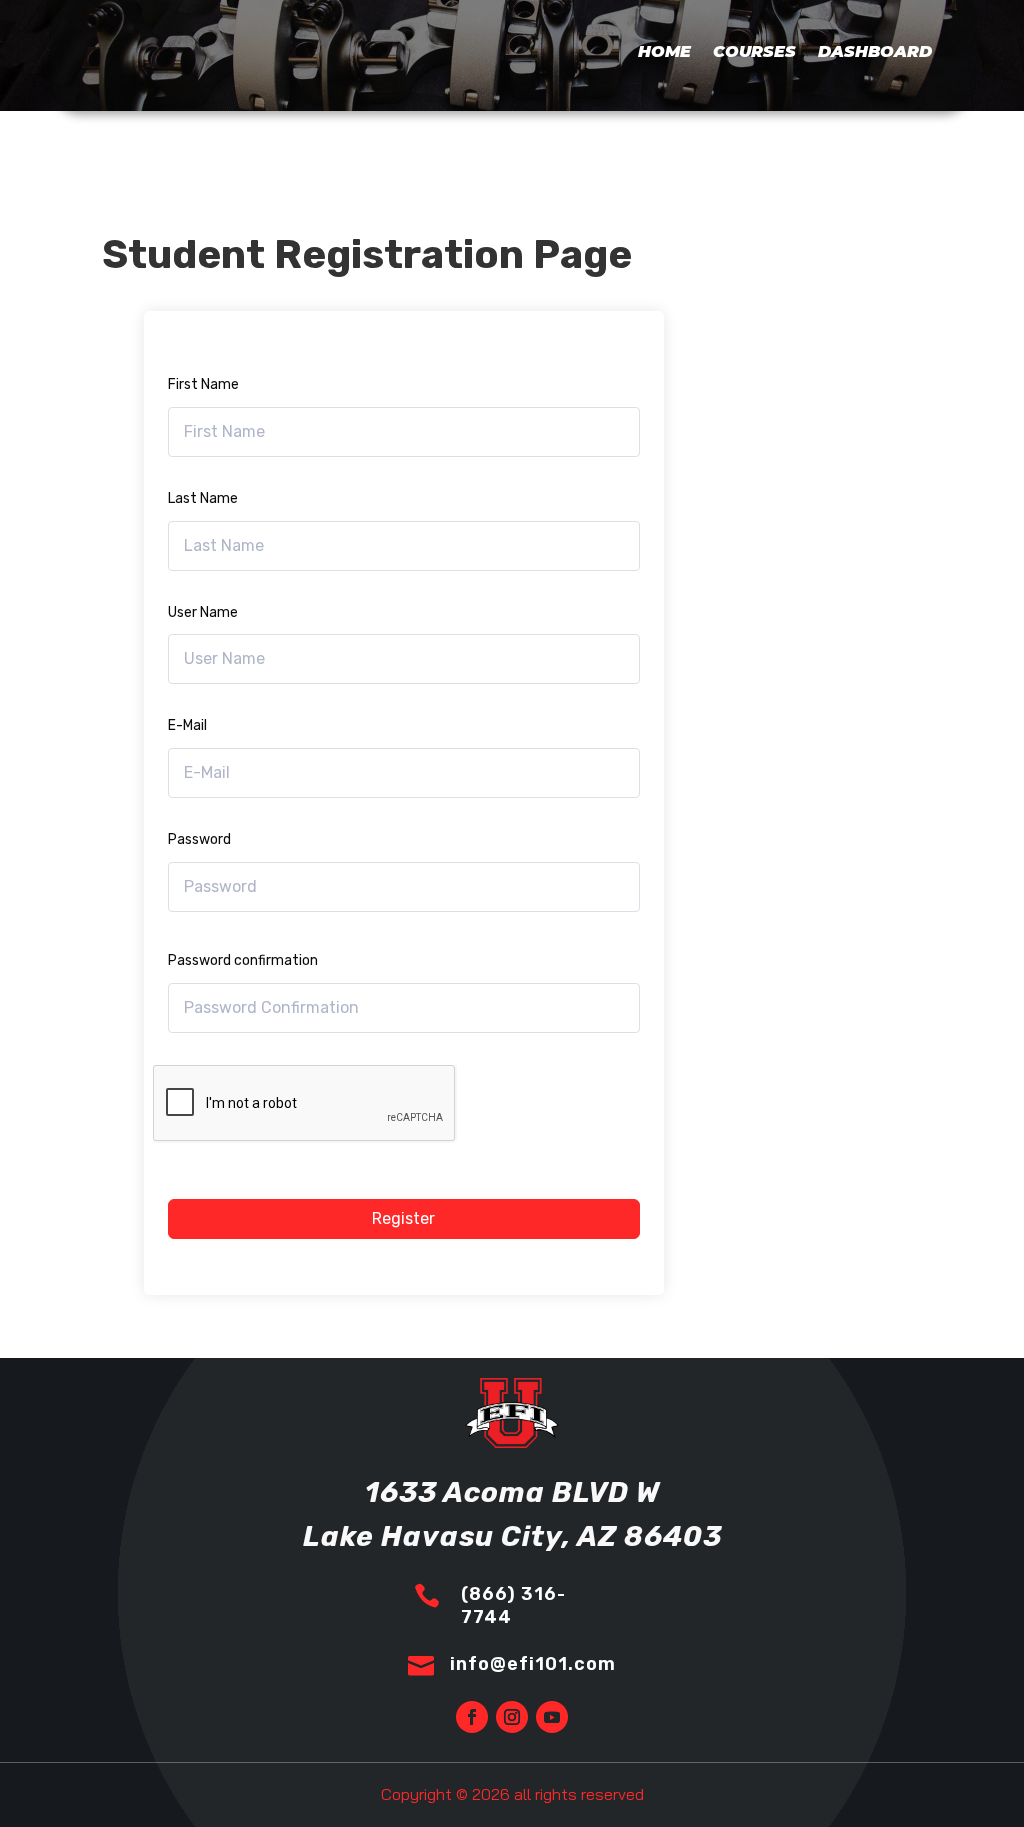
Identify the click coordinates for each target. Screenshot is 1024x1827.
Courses (754, 51)
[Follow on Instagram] (512, 1717)
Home (664, 51)
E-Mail (187, 725)
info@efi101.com (533, 1664)
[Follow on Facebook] (472, 1717)
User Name (203, 612)
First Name (203, 384)
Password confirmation (243, 960)
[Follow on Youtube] (552, 1717)
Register (403, 1218)
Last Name (203, 498)
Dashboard (875, 51)
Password (199, 839)
